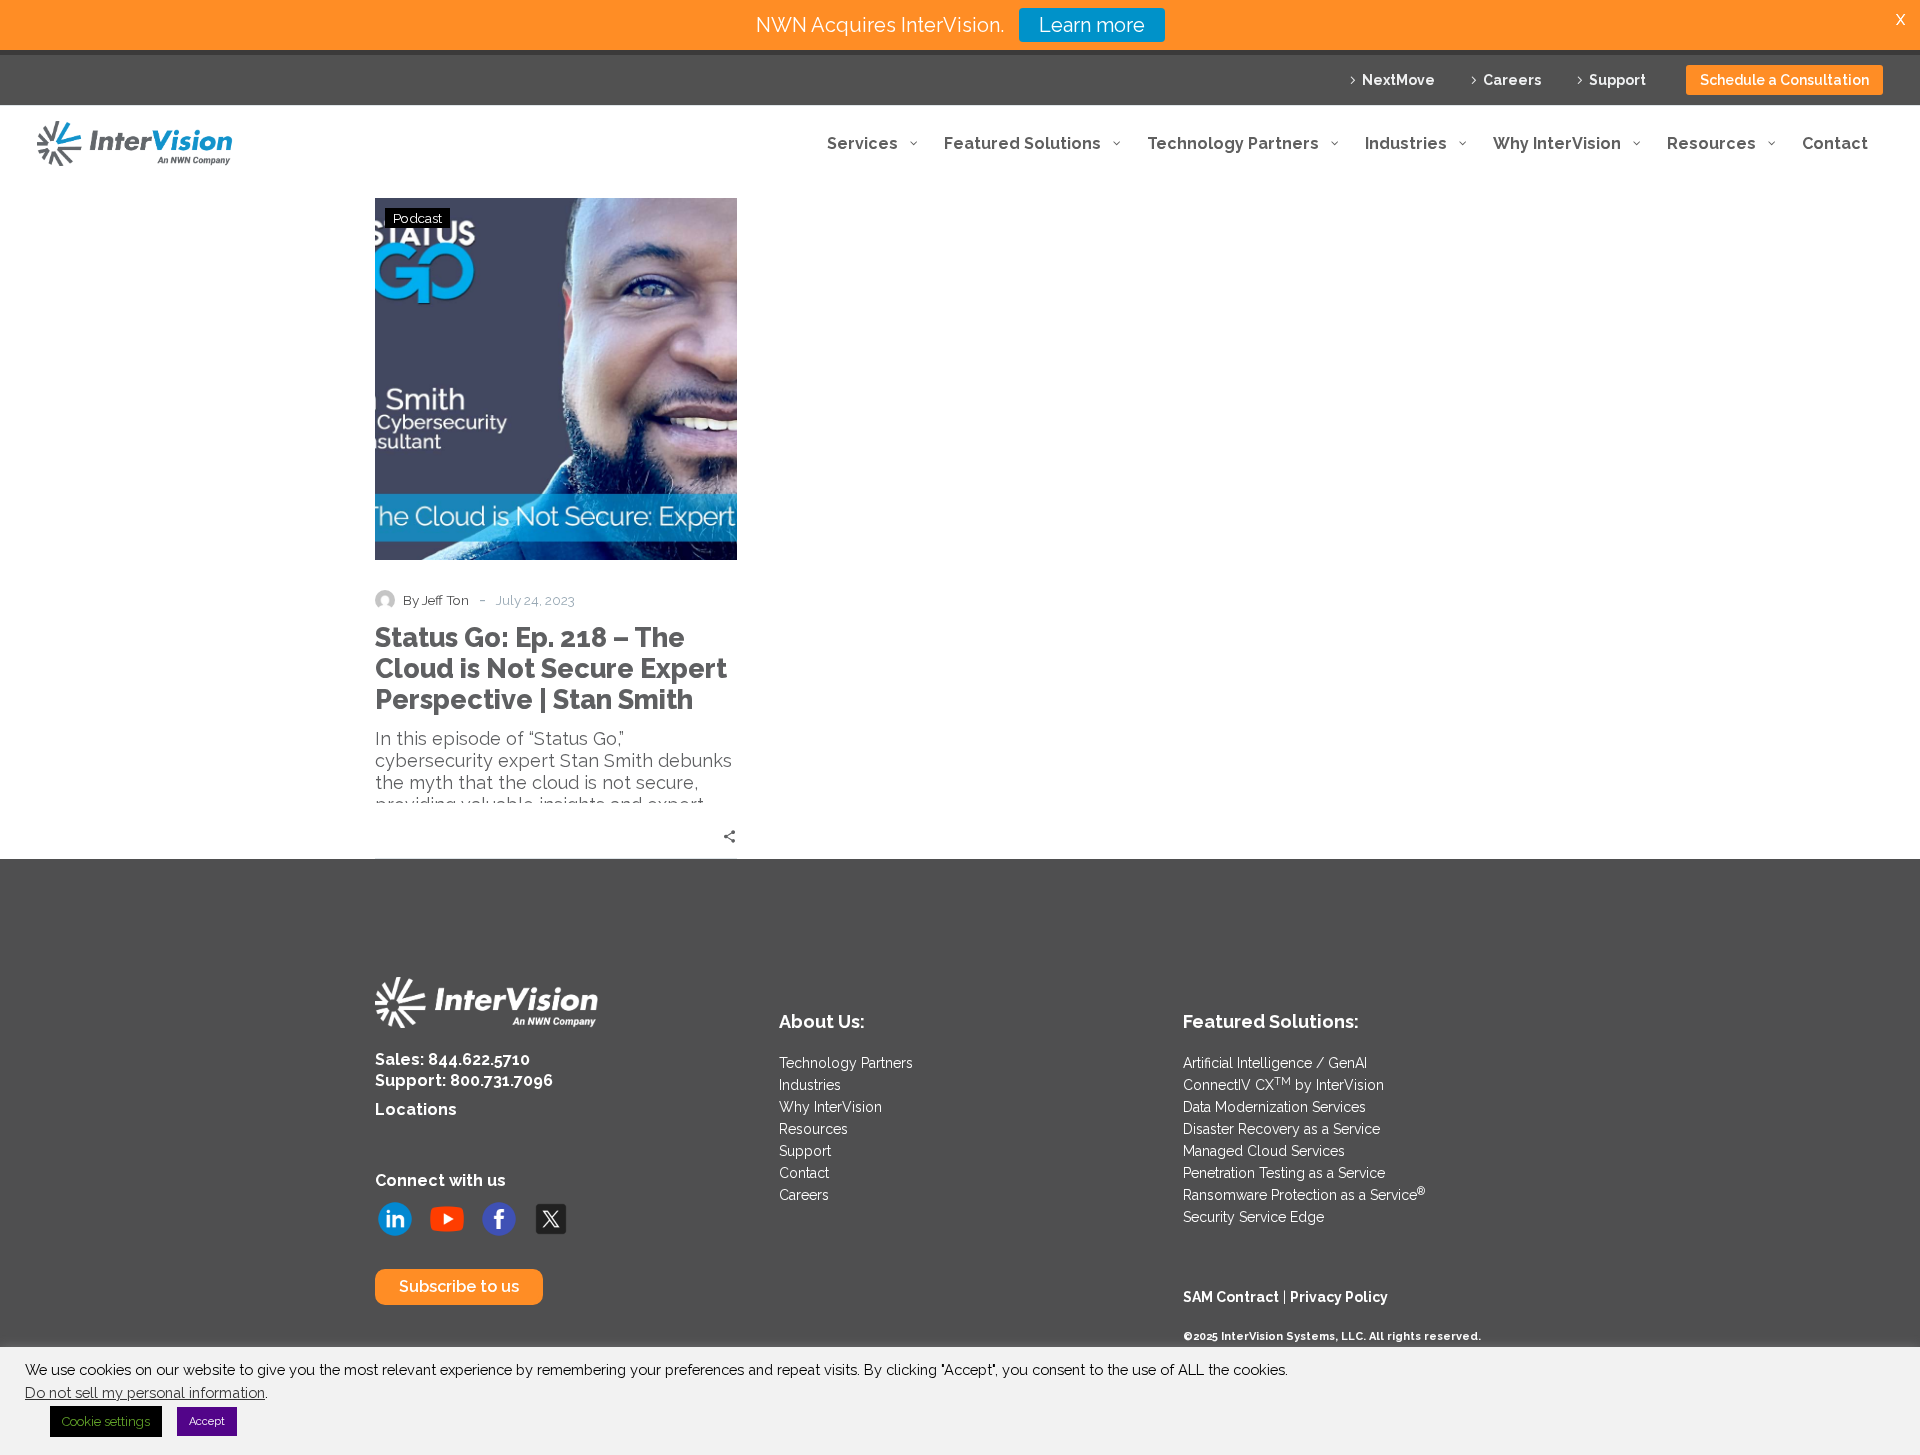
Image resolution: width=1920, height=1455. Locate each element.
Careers (1512, 80)
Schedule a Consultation (1784, 80)
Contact (804, 1173)
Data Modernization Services (1274, 1107)
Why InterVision (830, 1107)
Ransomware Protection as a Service (1304, 1195)
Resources (813, 1129)
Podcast (417, 218)
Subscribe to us (459, 1286)
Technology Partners (846, 1063)
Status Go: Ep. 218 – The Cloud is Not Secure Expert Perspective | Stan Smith (551, 668)
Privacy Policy (1339, 1297)
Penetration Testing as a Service (1284, 1173)
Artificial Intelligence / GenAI (1275, 1063)
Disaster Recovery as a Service (1281, 1129)
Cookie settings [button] (106, 1421)
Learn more (1092, 25)
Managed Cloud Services (1264, 1151)
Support (1617, 80)
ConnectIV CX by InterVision (1283, 1085)
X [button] (1900, 19)
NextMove (1398, 80)
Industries (810, 1085)
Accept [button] (207, 1421)
